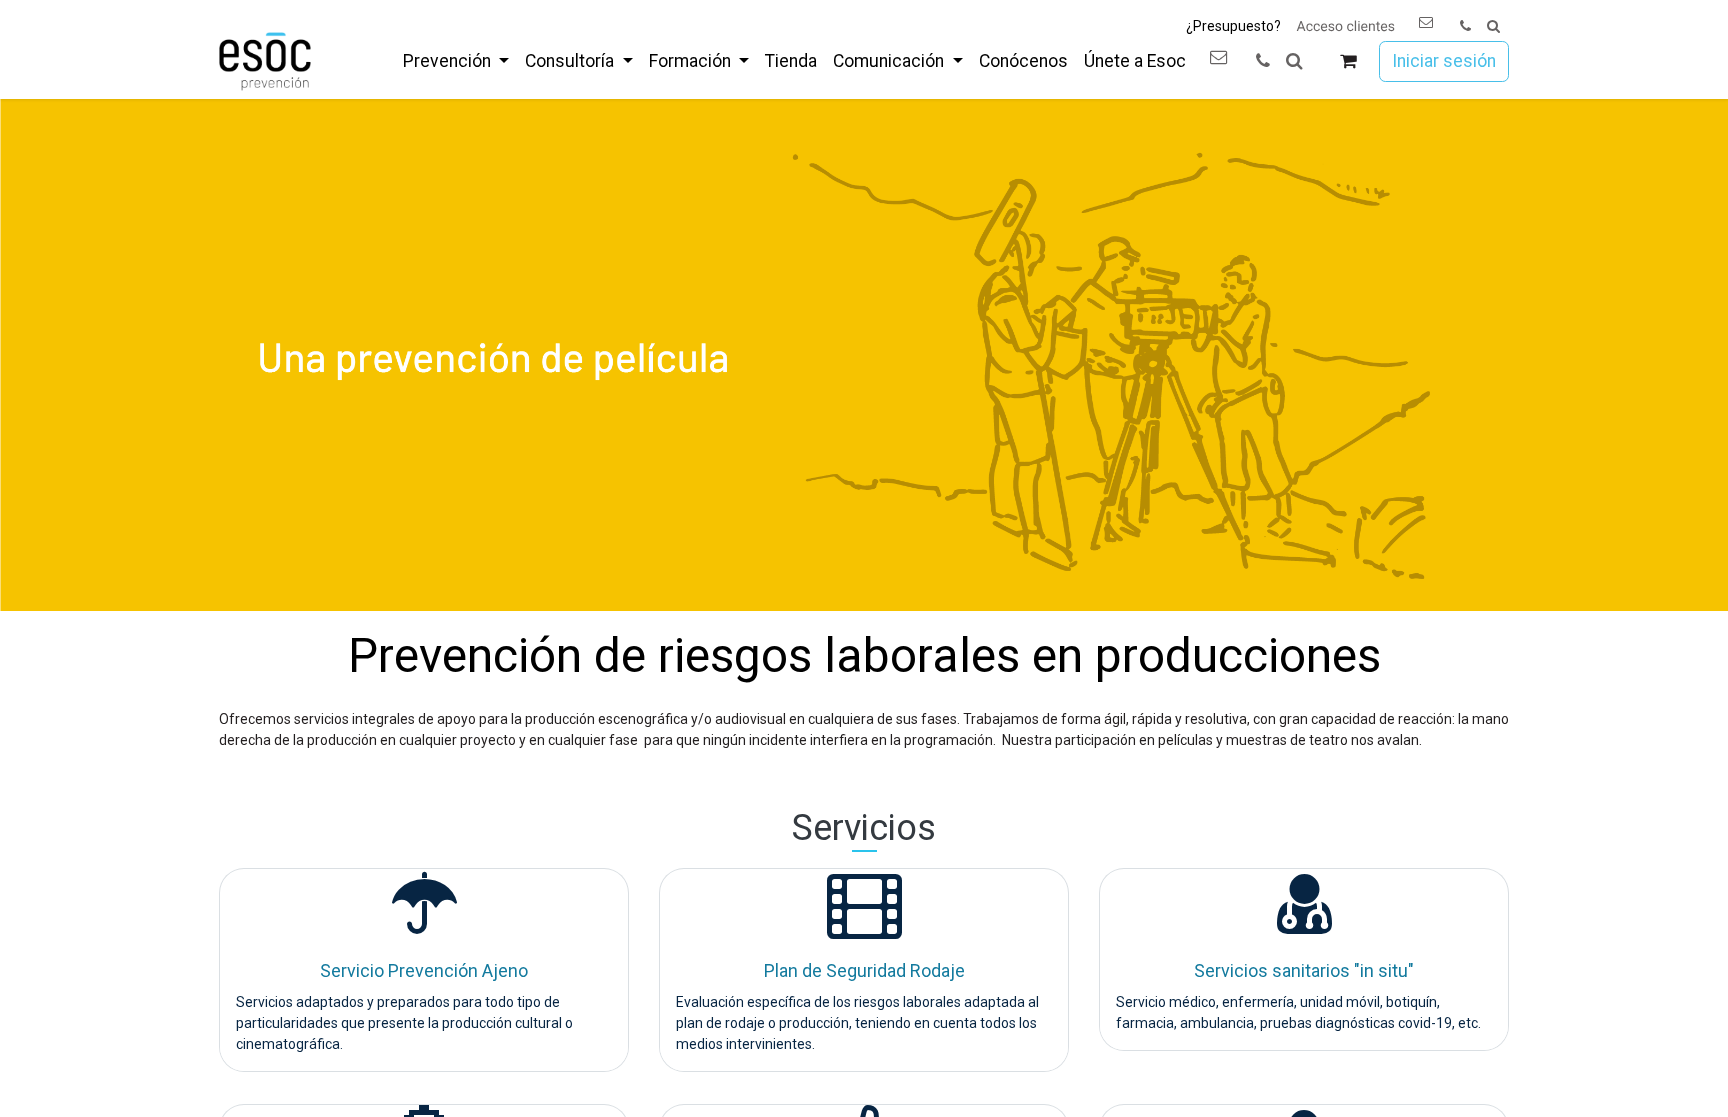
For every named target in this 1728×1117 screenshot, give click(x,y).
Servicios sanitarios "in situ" (1304, 970)
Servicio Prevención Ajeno (424, 970)
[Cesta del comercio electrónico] (1348, 61)
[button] (1493, 26)
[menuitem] (456, 61)
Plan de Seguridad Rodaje (864, 970)
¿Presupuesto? (1233, 26)
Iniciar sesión (1444, 61)
